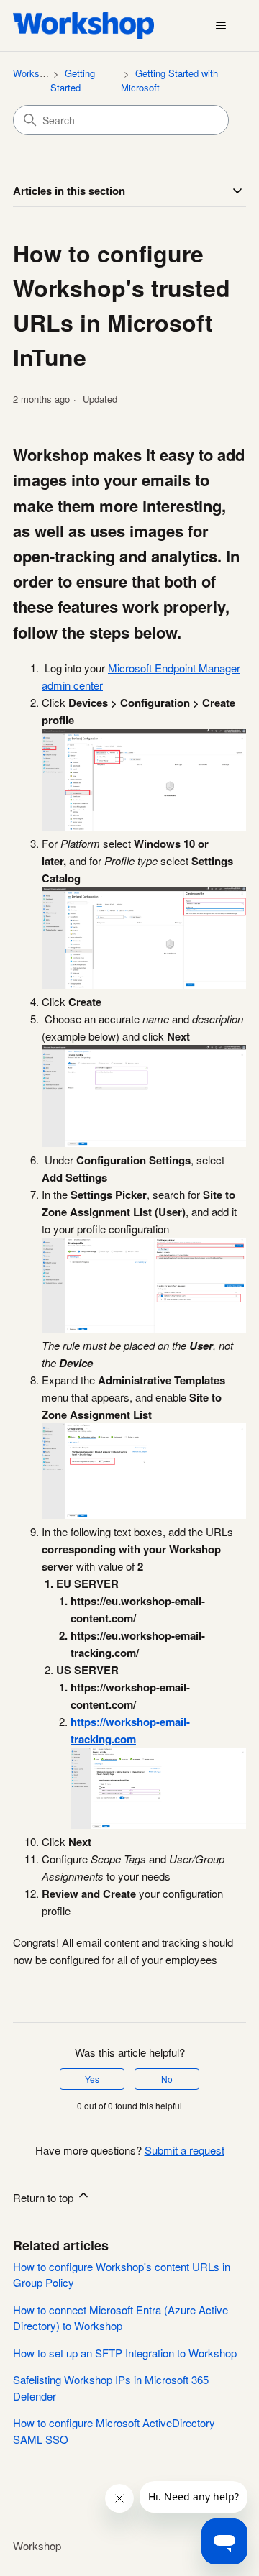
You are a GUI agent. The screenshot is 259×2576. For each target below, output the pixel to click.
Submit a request (185, 2150)
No (167, 2079)
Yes (92, 2079)
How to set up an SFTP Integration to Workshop (125, 2353)
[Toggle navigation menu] (221, 26)
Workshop (34, 73)
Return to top (45, 2197)
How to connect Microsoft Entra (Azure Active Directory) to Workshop (121, 2318)
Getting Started (73, 80)
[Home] (83, 26)
